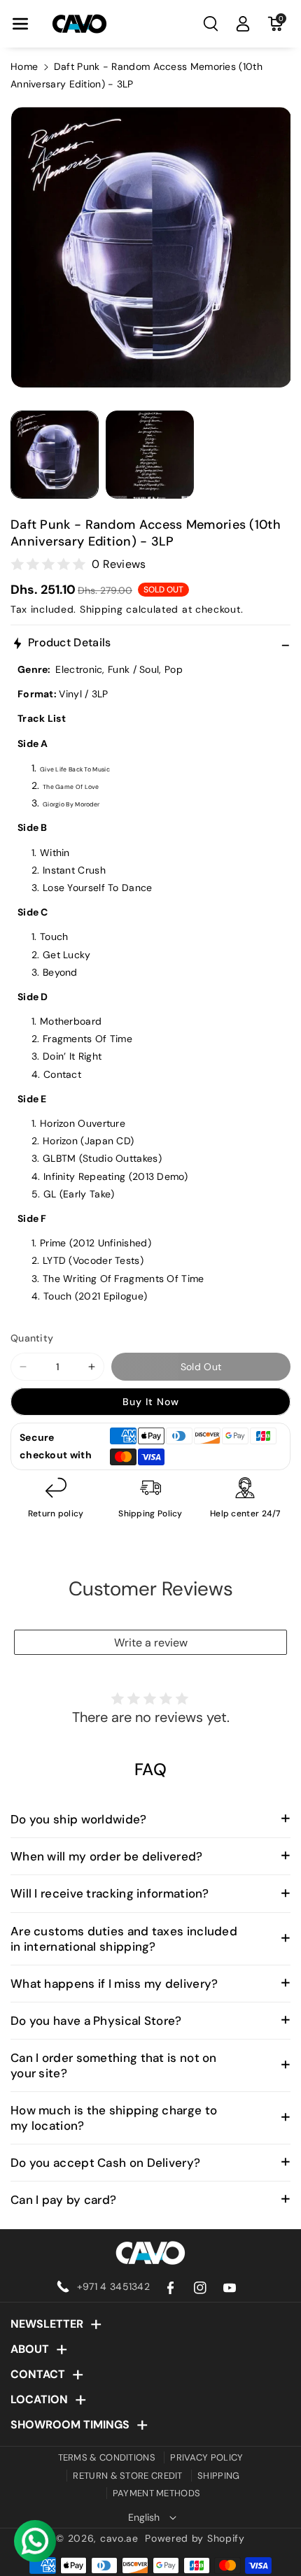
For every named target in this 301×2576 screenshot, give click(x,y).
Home (24, 66)
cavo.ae (119, 2538)
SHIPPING (218, 2476)
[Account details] (243, 24)
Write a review (151, 1643)
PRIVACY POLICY (206, 2457)
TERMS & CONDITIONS (107, 2457)
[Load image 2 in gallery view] (150, 455)
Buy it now (151, 1402)
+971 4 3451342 (113, 2286)
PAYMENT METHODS (157, 2493)
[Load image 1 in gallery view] (55, 455)
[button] (20, 24)
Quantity (32, 1338)
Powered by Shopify (195, 2538)
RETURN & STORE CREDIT (127, 2476)
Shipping (101, 609)
